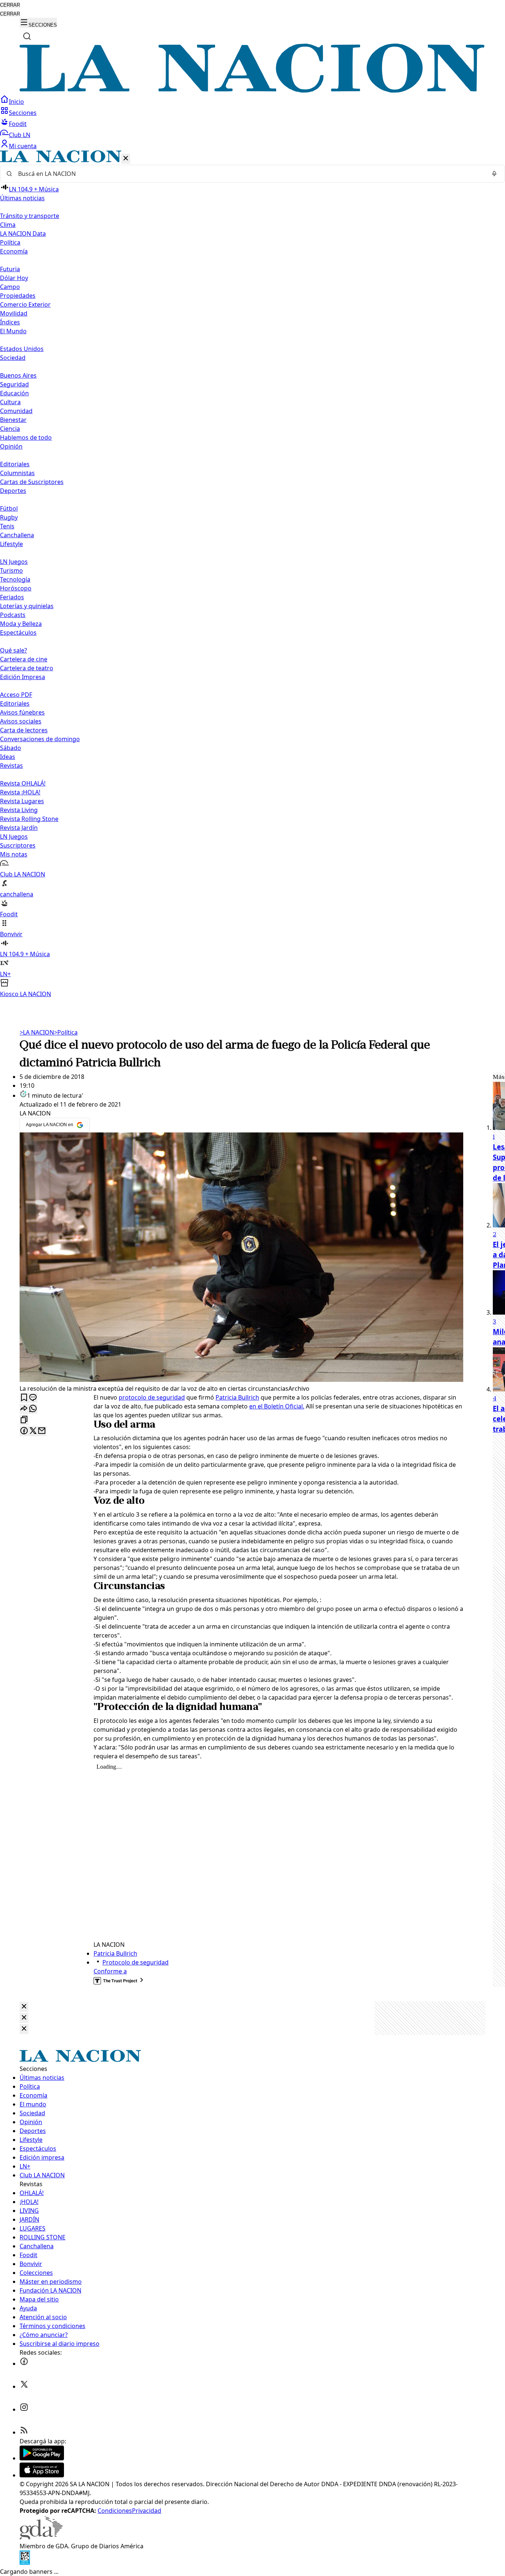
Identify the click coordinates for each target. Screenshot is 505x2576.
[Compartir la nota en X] (33, 1431)
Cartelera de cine (24, 659)
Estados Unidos (22, 349)
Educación (14, 393)
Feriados (12, 597)
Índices (10, 322)
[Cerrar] (126, 159)
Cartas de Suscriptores (32, 482)
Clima (8, 225)
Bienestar (13, 420)
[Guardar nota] (24, 1398)
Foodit (18, 124)
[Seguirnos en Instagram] (24, 2409)
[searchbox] (250, 174)
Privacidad (147, 2511)
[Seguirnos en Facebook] (24, 2364)
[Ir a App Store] (42, 2475)
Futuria (10, 269)
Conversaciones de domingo (40, 739)
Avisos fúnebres (22, 712)
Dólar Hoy (14, 278)
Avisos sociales (21, 721)
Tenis (7, 526)
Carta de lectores (24, 730)
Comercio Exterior (25, 304)
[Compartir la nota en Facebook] (24, 1431)
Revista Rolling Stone (29, 819)
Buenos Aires (18, 375)
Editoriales (15, 464)
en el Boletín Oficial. (277, 1406)
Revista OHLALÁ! (23, 783)
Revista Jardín (19, 828)
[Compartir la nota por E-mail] (42, 1431)
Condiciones (115, 2511)
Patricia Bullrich (237, 1397)
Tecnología (15, 579)
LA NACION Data (23, 234)
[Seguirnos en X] (24, 2386)
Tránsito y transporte (30, 216)
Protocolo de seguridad (135, 1962)
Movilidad (14, 313)
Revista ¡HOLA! (20, 792)
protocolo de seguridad (152, 1397)
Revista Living (19, 810)
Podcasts (13, 615)
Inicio (16, 102)
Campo (10, 287)
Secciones (23, 113)
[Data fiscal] (25, 2563)
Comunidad (16, 411)
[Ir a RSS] (24, 2432)
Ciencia (10, 429)
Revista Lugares (22, 801)
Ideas (8, 757)
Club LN (20, 135)
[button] (253, 574)
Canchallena (17, 535)
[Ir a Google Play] (42, 2458)
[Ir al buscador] (27, 36)
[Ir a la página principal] (253, 91)
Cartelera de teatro (27, 668)
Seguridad (14, 384)
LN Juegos (14, 562)
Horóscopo (16, 588)
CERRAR (10, 5)
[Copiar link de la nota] (24, 1420)
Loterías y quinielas (27, 606)
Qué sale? (13, 650)
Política (66, 1032)
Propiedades (18, 296)
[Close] (24, 2007)
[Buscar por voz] (494, 174)
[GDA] (41, 2537)
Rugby (9, 517)
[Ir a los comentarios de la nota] (33, 1398)
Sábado (11, 748)
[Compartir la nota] (24, 1409)
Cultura (10, 402)
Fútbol (9, 508)
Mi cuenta (23, 146)
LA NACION (37, 1032)
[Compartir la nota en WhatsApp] (33, 1409)
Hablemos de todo (26, 437)
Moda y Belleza (21, 624)
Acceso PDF (16, 695)
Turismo (11, 570)
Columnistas (17, 473)
